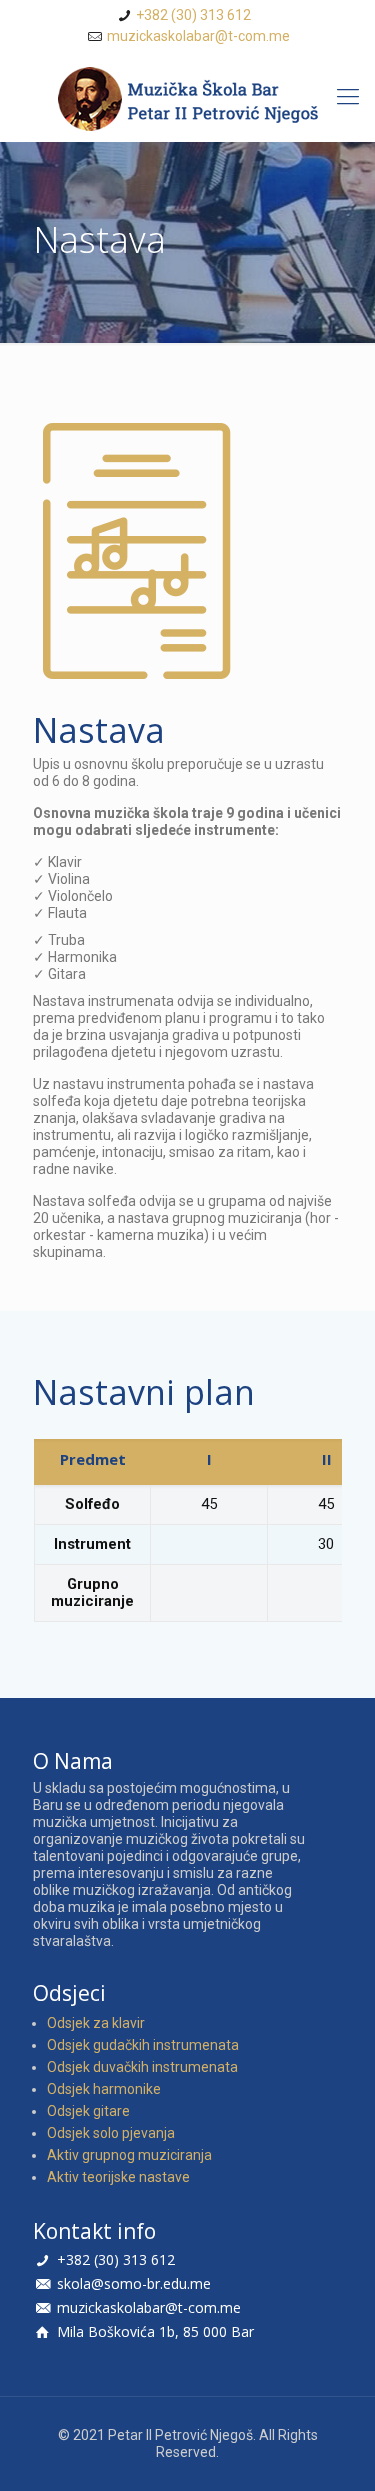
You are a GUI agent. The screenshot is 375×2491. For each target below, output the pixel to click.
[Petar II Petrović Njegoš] (187, 99)
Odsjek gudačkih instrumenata (143, 2045)
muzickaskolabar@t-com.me (198, 36)
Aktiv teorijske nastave (118, 2177)
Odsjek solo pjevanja (111, 2133)
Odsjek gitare (88, 2111)
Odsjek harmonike (104, 2089)
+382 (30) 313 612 (193, 15)
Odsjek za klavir (96, 2023)
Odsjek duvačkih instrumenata (142, 2067)
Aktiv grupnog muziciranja (129, 2155)
